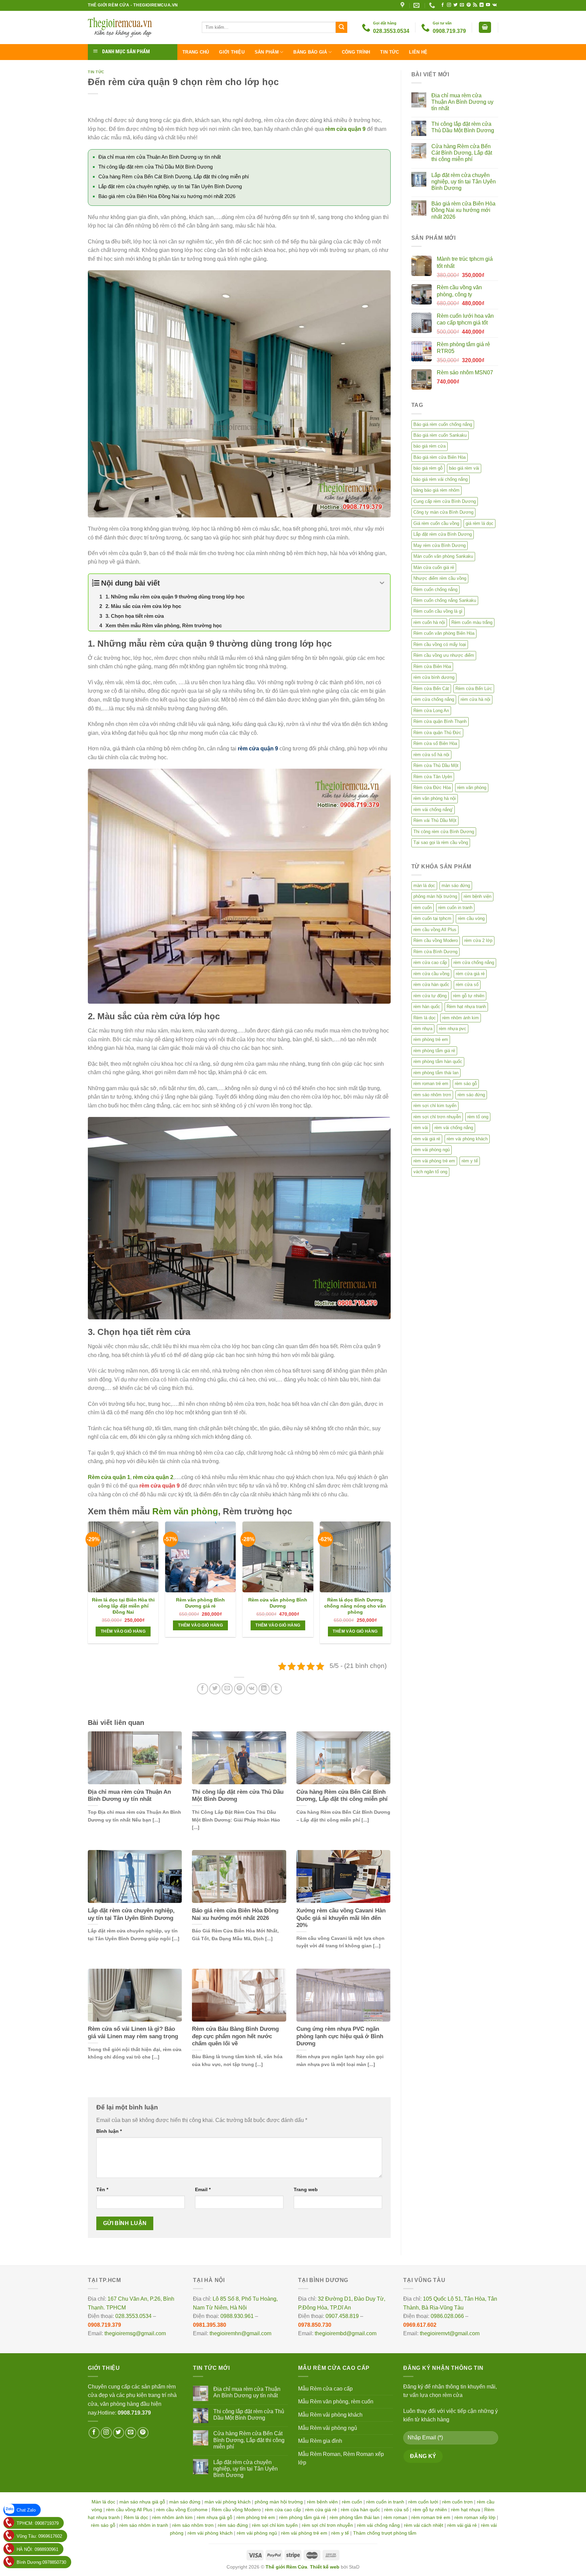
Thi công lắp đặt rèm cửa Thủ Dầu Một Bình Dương (155, 167)
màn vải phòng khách (228, 2502)
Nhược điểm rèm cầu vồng (440, 578)
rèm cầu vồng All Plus (435, 930)
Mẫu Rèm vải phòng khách (330, 2415)
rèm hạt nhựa (466, 2510)
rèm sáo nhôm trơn (432, 1095)
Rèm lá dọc (425, 1018)
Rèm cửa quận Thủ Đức (437, 733)
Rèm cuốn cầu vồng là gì (438, 611)
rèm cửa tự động (430, 996)
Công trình (356, 52)
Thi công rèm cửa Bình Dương (444, 832)
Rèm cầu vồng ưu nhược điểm (444, 655)
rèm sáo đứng (471, 1095)
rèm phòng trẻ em (431, 1039)
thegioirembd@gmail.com (346, 2333)
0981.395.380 (210, 2325)
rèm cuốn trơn (457, 2502)
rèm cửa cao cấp (430, 962)
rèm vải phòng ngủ (432, 1150)
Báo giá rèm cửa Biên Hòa (439, 457)
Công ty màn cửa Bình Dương (443, 512)
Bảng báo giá (310, 52)
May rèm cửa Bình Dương (439, 545)
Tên (102, 2189)
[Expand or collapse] (382, 583)
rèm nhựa (423, 1029)
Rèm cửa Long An (431, 711)
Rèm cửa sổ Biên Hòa (435, 743)
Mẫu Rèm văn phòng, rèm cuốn (336, 2402)
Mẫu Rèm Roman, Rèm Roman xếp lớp (341, 2459)
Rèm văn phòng (185, 1511)
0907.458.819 (342, 2316)
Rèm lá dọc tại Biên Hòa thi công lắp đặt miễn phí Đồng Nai (123, 1606)
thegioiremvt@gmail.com (450, 2333)
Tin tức (389, 52)
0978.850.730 (315, 2325)
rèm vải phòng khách (467, 1139)
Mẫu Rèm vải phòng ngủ (328, 2428)
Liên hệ (418, 52)
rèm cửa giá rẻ (470, 974)
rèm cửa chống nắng (434, 699)
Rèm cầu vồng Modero (436, 940)
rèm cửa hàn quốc (431, 985)
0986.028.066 (447, 2316)
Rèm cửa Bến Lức (474, 689)
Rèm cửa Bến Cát (431, 689)
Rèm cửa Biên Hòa (432, 666)
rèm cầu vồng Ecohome (182, 2510)
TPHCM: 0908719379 (38, 2523)
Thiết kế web (325, 2567)
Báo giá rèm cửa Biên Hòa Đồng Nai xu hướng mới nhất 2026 (167, 196)
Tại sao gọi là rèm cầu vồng (441, 842)
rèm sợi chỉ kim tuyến (435, 1106)
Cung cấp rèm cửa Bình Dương (445, 501)
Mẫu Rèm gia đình (320, 2441)
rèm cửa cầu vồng (431, 974)
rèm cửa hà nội (475, 699)
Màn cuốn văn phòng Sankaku (443, 556)
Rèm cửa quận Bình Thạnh (440, 721)
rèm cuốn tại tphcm (432, 918)
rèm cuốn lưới (423, 2502)
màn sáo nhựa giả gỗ (142, 2502)
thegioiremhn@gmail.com (240, 2333)
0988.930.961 (237, 2316)
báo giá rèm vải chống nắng (441, 479)
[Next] (390, 1585)
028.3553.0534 (133, 2316)
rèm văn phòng (472, 788)
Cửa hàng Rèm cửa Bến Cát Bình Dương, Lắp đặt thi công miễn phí (174, 176)
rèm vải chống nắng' (433, 810)
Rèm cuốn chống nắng (435, 589)
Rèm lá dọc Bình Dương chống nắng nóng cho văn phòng (355, 1606)
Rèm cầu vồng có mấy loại (440, 644)
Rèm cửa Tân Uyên (433, 777)
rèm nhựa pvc (453, 1029)
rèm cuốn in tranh (455, 908)
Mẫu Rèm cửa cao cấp (325, 2389)
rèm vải (421, 1128)
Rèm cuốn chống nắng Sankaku (445, 600)
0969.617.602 (420, 2325)
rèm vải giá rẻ (427, 1139)
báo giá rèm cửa (429, 446)
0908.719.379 (104, 2325)
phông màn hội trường (435, 896)
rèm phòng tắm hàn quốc (438, 1061)
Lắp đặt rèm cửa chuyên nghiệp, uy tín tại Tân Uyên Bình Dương (170, 186)
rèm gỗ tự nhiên (469, 996)
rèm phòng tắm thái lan (436, 1073)
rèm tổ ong (478, 1117)
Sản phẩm (267, 52)
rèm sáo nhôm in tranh (144, 2525)
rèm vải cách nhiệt (424, 2525)
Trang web (306, 2189)
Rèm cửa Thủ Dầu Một (436, 765)
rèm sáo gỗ (466, 1084)
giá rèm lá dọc (480, 523)
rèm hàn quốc (427, 1007)
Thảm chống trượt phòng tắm (385, 2533)
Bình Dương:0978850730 (41, 2562)
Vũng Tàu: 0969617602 (39, 2536)
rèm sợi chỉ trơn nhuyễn (437, 1117)
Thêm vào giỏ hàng (123, 1631)
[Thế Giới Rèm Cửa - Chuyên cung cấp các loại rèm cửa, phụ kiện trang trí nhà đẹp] (140, 27)
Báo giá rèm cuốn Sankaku (440, 435)
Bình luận (109, 2131)
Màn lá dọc (103, 2502)
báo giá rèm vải (464, 468)
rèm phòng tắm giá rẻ (434, 1051)
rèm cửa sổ (467, 985)
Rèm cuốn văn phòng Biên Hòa (444, 633)
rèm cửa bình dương (434, 677)
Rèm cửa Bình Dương (435, 952)
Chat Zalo (26, 2510)
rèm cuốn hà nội (429, 622)
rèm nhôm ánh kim (461, 1018)
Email (203, 2189)
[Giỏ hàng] (485, 27)
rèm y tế (470, 1161)
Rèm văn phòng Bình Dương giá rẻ (200, 1603)
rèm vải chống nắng (454, 1128)
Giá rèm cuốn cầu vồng (436, 523)
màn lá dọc (424, 886)
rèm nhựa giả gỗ (214, 2517)
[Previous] (88, 1585)
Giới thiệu (232, 52)
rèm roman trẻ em (431, 1084)
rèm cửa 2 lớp (478, 940)
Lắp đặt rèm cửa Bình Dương (443, 534)
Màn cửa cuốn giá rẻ (434, 567)
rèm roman (395, 2517)
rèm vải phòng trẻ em (434, 1161)
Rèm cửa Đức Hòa (432, 788)
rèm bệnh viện (477, 896)
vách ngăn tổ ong (430, 1172)
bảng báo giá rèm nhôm (436, 490)
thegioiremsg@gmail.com (135, 2333)
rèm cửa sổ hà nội (431, 755)
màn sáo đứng (456, 886)
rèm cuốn (423, 908)
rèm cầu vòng (471, 918)
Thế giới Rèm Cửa (286, 2567)
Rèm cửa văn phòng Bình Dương (278, 1603)
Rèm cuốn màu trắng (472, 622)
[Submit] (341, 27)
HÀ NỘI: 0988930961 (37, 2549)
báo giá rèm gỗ (428, 468)
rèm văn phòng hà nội (435, 798)
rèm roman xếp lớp (475, 2517)
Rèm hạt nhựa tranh (466, 1007)
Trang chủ (196, 52)
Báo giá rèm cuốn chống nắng (443, 424)
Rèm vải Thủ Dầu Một (435, 820)
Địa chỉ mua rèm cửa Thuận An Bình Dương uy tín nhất (160, 157)
